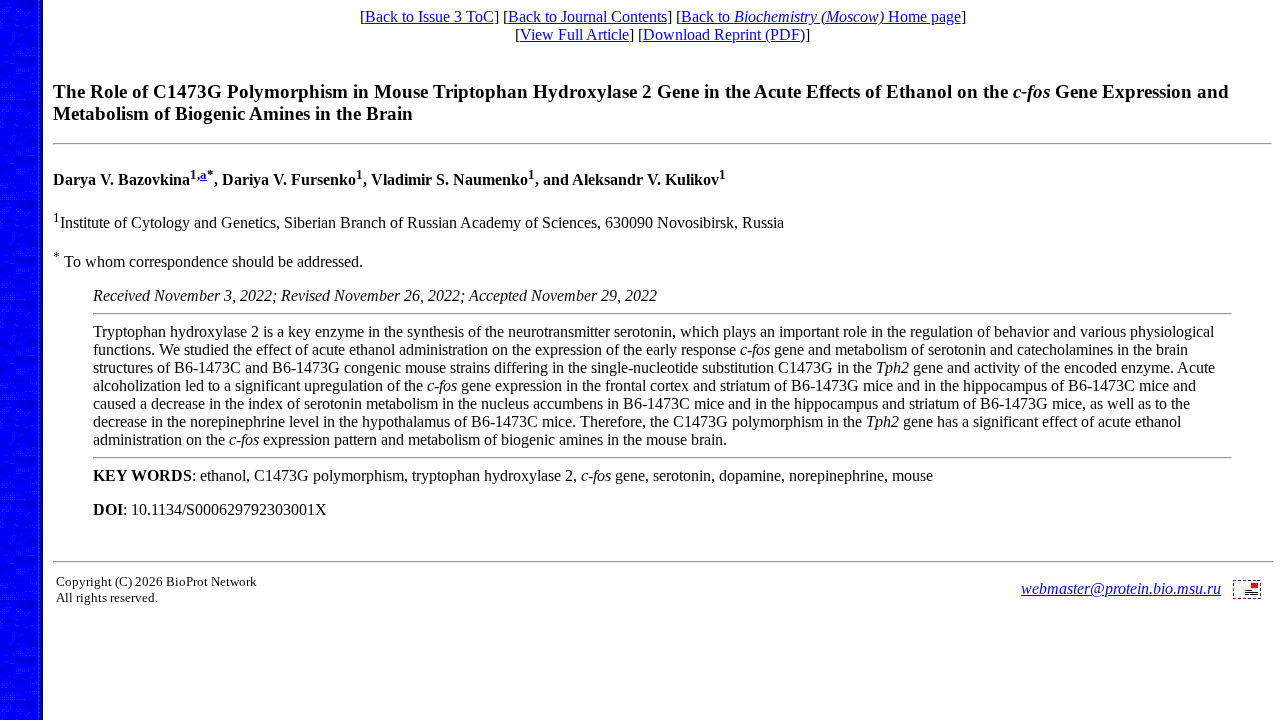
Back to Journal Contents (587, 16)
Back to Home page (821, 16)
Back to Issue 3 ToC (429, 16)
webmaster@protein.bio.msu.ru (1121, 588)
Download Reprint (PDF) (724, 34)
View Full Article (574, 34)
